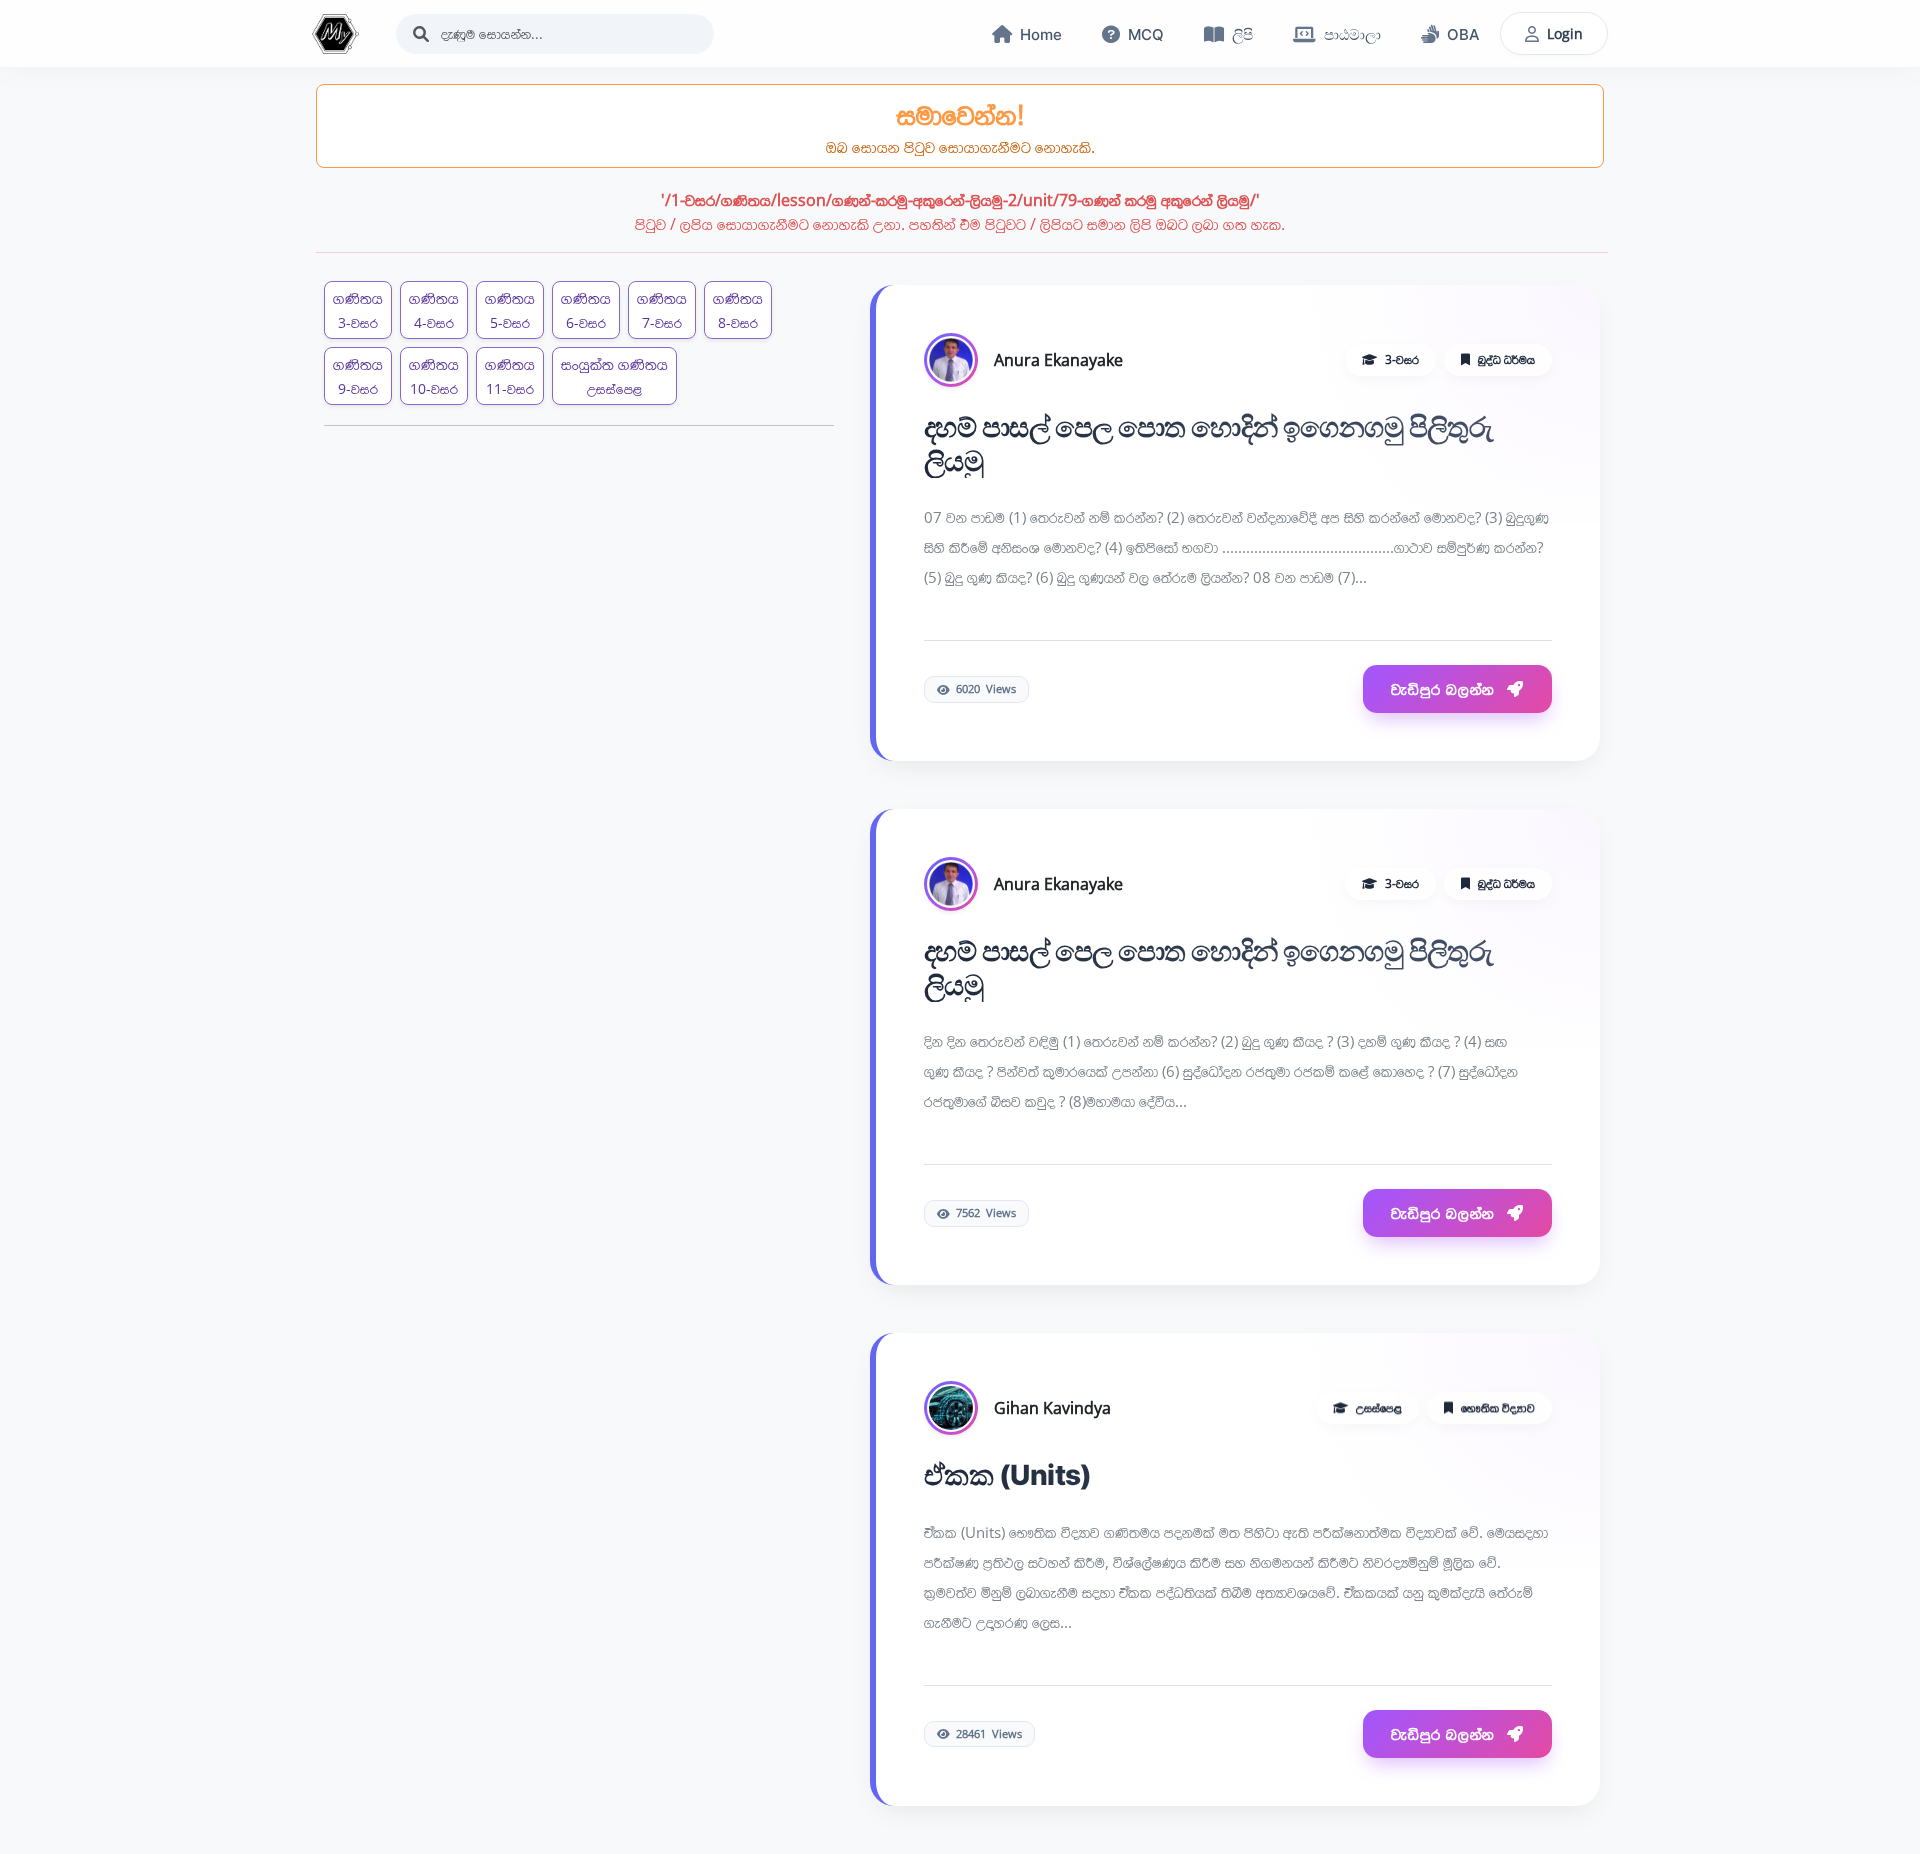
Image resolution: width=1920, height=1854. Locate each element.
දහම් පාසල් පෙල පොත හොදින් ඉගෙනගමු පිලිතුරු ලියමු (1208, 441)
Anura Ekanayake (1058, 357)
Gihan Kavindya (1052, 1405)
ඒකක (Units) (1008, 1472)
